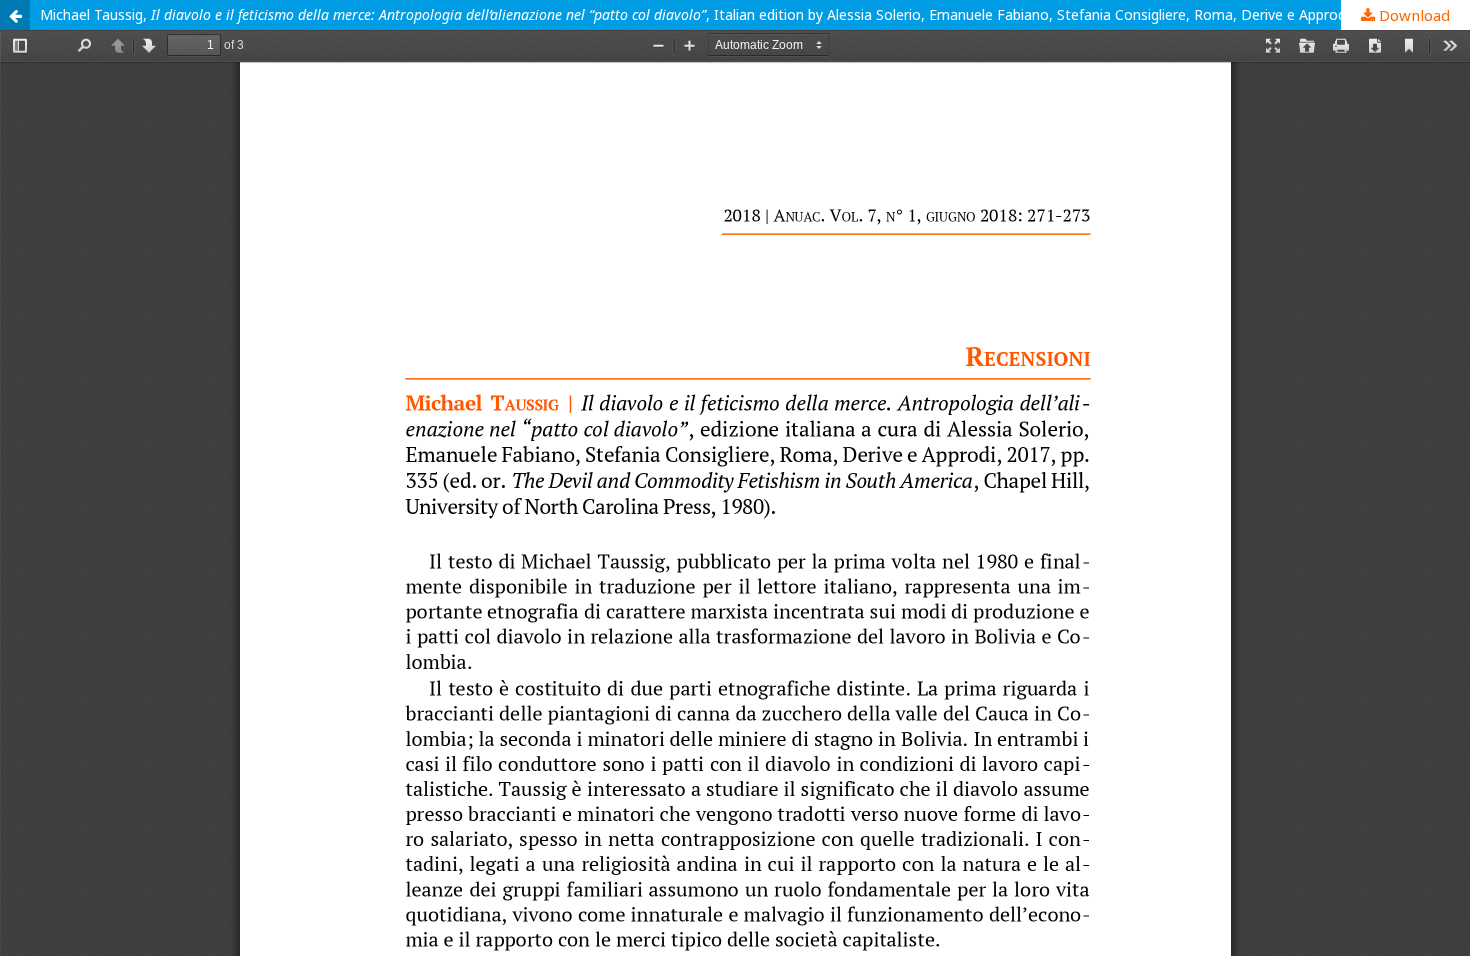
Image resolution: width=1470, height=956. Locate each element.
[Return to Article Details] (15, 15)
